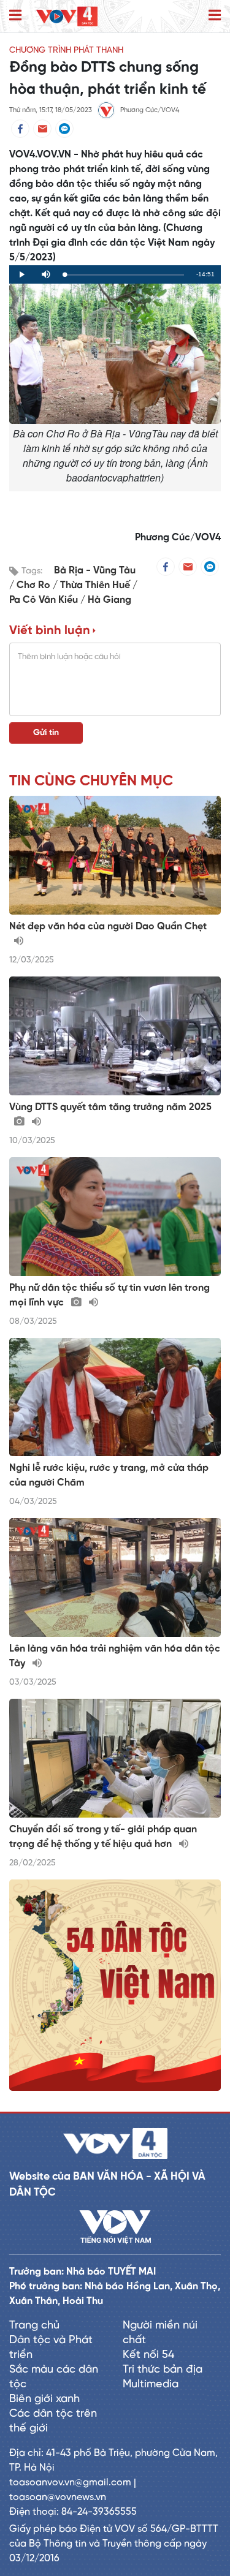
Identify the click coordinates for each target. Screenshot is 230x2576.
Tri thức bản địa (163, 2370)
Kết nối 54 (148, 2355)
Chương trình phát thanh (66, 51)
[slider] (124, 275)
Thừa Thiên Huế (96, 585)
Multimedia (151, 2385)
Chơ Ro (35, 585)
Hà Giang (109, 600)
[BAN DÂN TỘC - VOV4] (67, 16)
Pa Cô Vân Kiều (45, 600)
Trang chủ (34, 2326)
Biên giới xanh (44, 2399)
